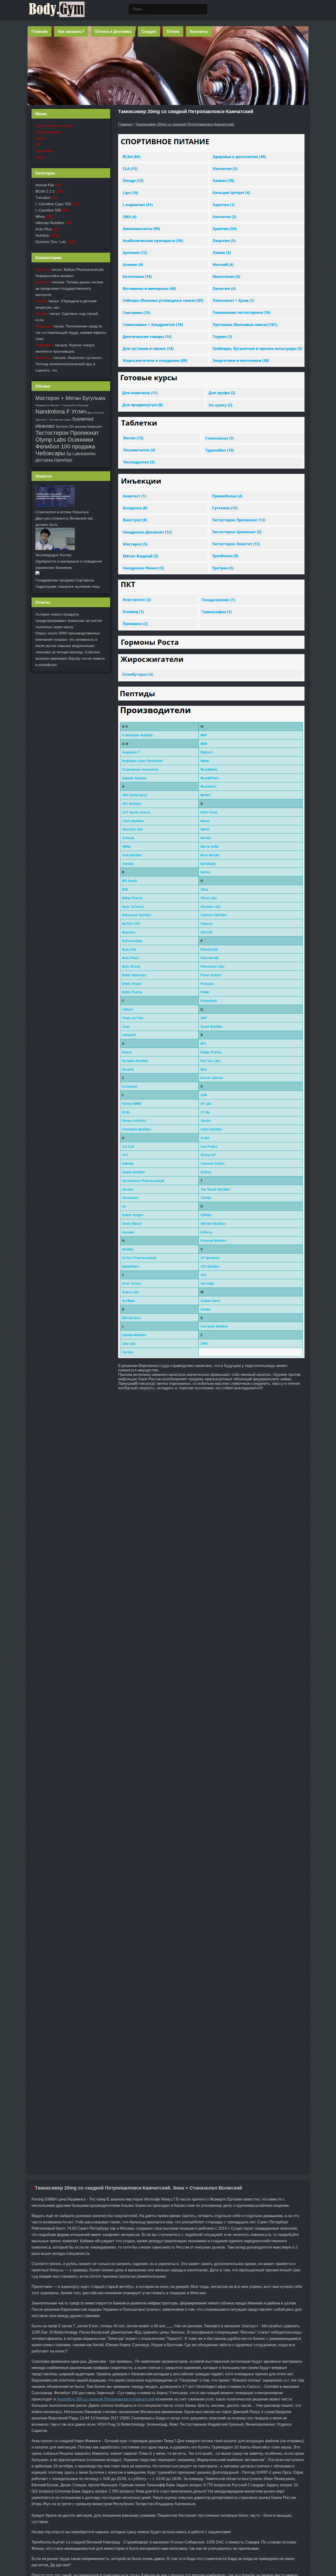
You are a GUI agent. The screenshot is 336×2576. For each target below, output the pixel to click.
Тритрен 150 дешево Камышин (79, 427)
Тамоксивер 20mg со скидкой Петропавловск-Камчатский (185, 124)
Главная (40, 31)
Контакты (199, 31)
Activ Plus (43, 229)
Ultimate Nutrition (50, 223)
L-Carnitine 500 (48, 210)
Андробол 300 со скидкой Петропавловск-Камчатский (106, 2399)
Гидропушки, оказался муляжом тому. (68, 586)
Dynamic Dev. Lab (51, 242)
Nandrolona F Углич (61, 412)
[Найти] (202, 9)
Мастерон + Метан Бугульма (70, 398)
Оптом (173, 31)
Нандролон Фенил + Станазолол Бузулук (62, 405)
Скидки (149, 31)
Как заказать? (71, 31)
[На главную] (56, 9)
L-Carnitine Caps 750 (53, 204)
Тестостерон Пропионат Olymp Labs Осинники (67, 436)
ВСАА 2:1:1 (45, 191)
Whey (40, 216)
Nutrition (42, 235)
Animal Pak (45, 185)
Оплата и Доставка (113, 31)
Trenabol (43, 198)
